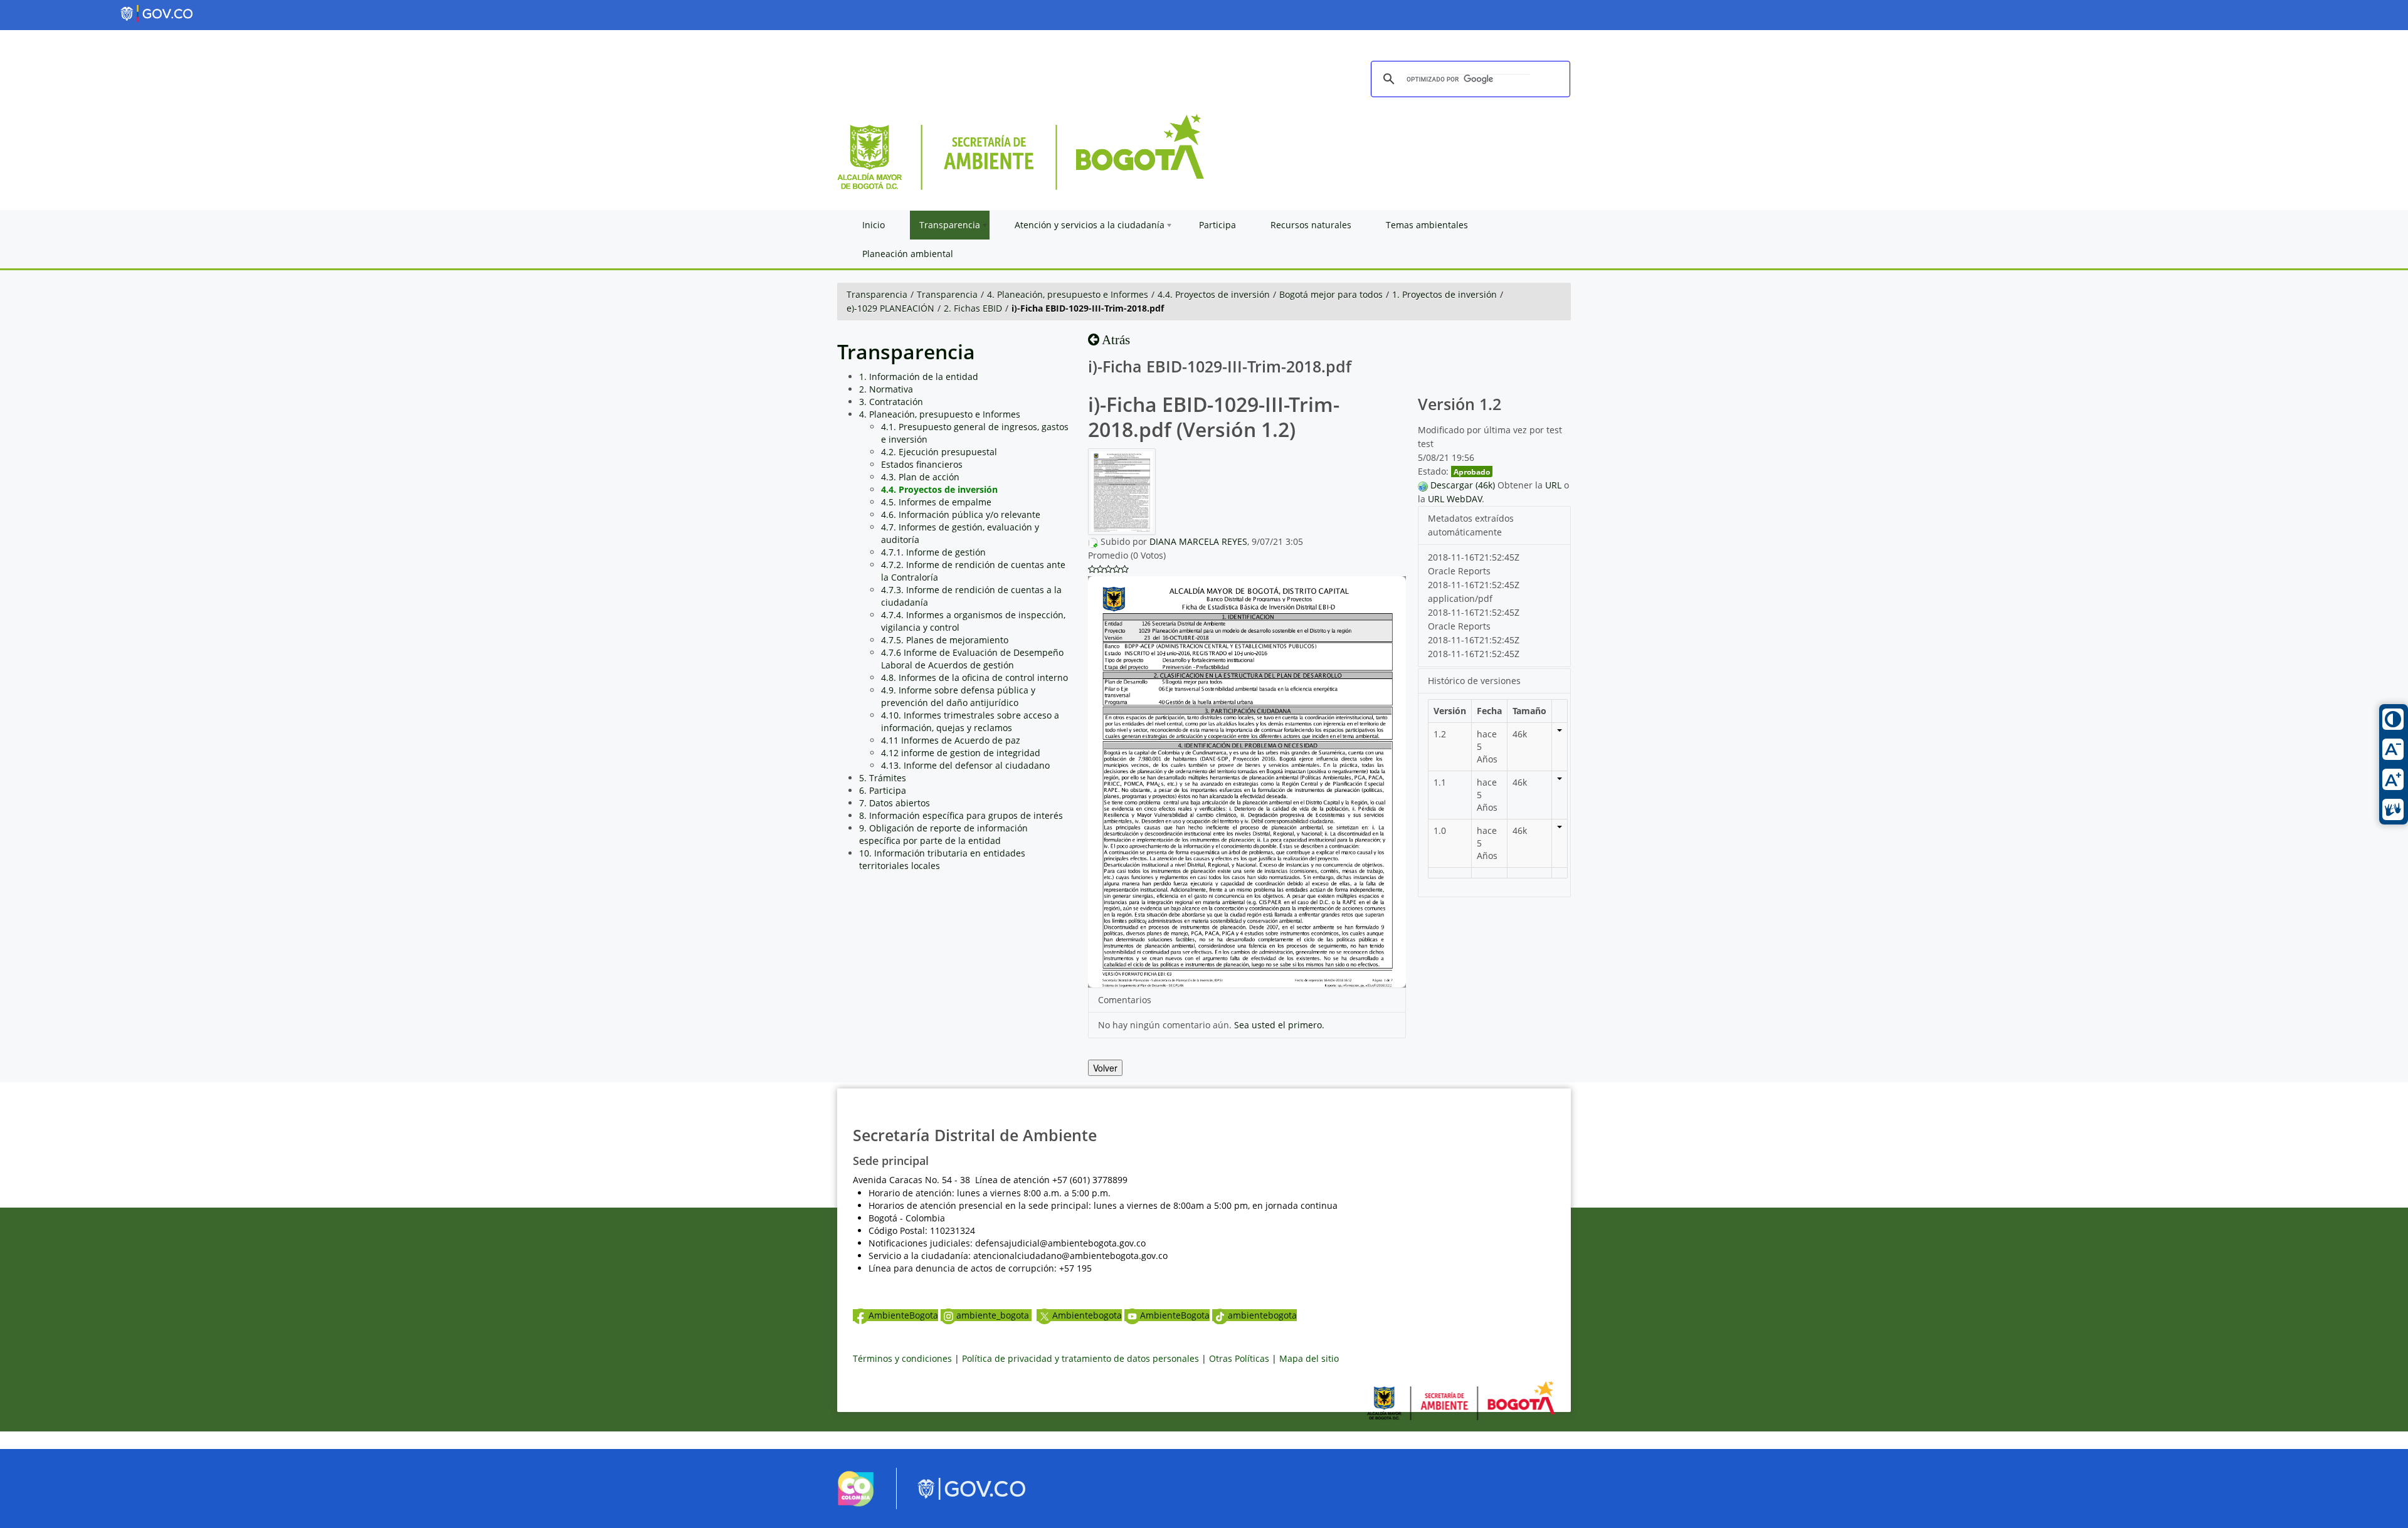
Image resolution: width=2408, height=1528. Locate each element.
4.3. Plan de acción (920, 477)
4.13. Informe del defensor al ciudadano (965, 765)
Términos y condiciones (902, 1358)
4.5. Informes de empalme (936, 502)
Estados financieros (922, 464)
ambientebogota (1262, 1315)
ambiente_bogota (994, 1315)
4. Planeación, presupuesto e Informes (1068, 294)
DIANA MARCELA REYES (1198, 541)
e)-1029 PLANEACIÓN (890, 308)
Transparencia (877, 294)
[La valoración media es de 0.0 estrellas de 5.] (1092, 569)
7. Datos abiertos (895, 803)
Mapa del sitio (1309, 1358)
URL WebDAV (1455, 499)
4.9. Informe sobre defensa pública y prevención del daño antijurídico (958, 696)
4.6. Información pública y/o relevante (961, 514)
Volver (1105, 1068)
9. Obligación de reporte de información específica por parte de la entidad (943, 834)
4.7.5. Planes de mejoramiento (945, 640)
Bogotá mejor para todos (1331, 294)
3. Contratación (891, 402)
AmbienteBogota (903, 1315)
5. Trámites (883, 778)
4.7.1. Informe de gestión (933, 552)
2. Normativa (886, 389)
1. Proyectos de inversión (1444, 294)
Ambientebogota (1087, 1315)
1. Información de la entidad (919, 377)
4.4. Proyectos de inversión (1214, 294)
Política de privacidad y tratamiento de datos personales (1080, 1358)
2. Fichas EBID (973, 308)
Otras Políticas (1239, 1358)
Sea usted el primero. (1279, 1025)
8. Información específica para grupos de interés (961, 815)
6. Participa (883, 790)
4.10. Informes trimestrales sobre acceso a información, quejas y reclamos (970, 721)
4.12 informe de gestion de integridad (961, 753)
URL (1553, 485)
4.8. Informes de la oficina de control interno (974, 677)
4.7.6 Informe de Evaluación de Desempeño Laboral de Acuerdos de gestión (972, 659)
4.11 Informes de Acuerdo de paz (951, 740)
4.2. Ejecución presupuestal (939, 452)
